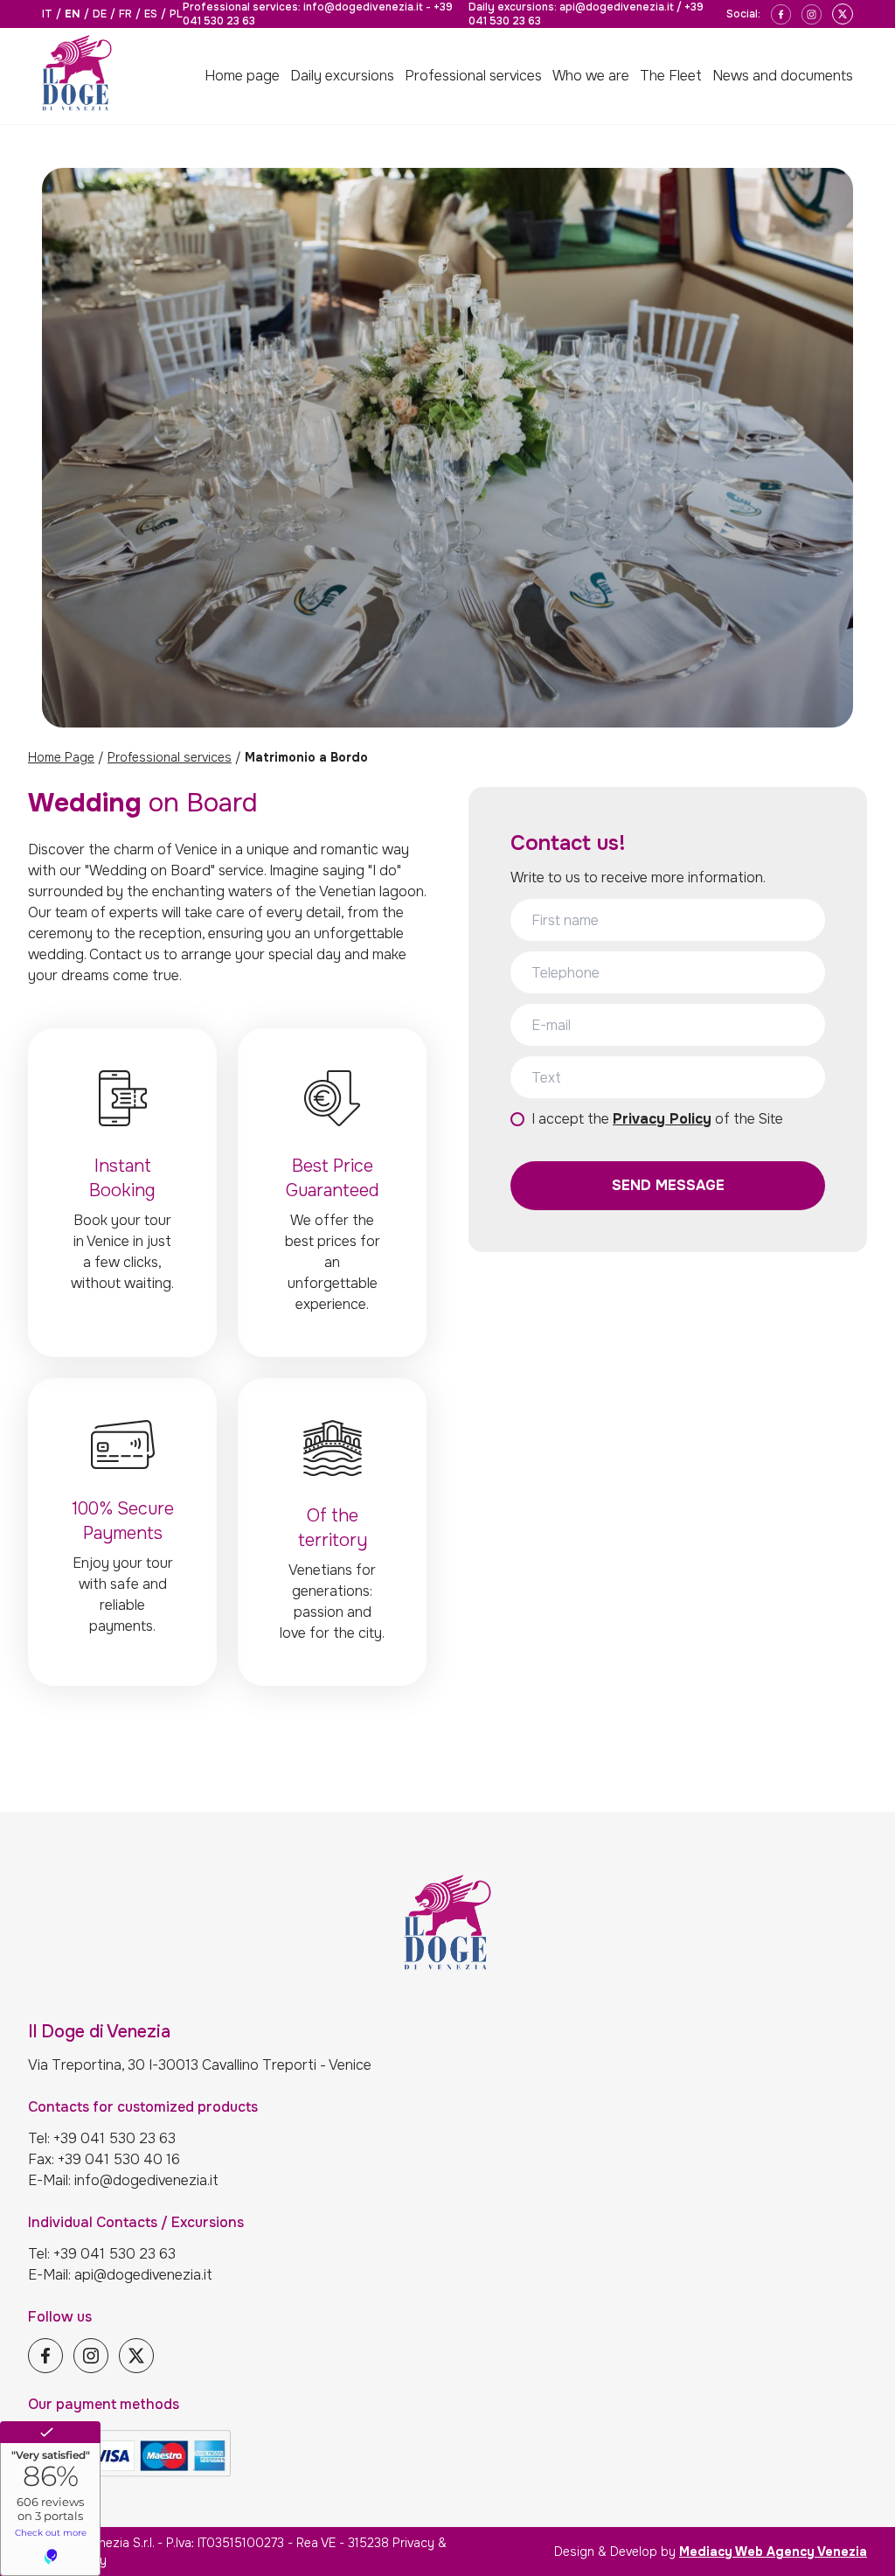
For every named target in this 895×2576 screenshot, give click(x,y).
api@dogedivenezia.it (617, 7)
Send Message (668, 1185)
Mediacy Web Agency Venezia (773, 2552)
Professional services (170, 757)
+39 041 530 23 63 (114, 2138)
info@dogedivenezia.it (363, 7)
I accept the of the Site (657, 1119)
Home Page (61, 757)
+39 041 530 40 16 (119, 2159)
